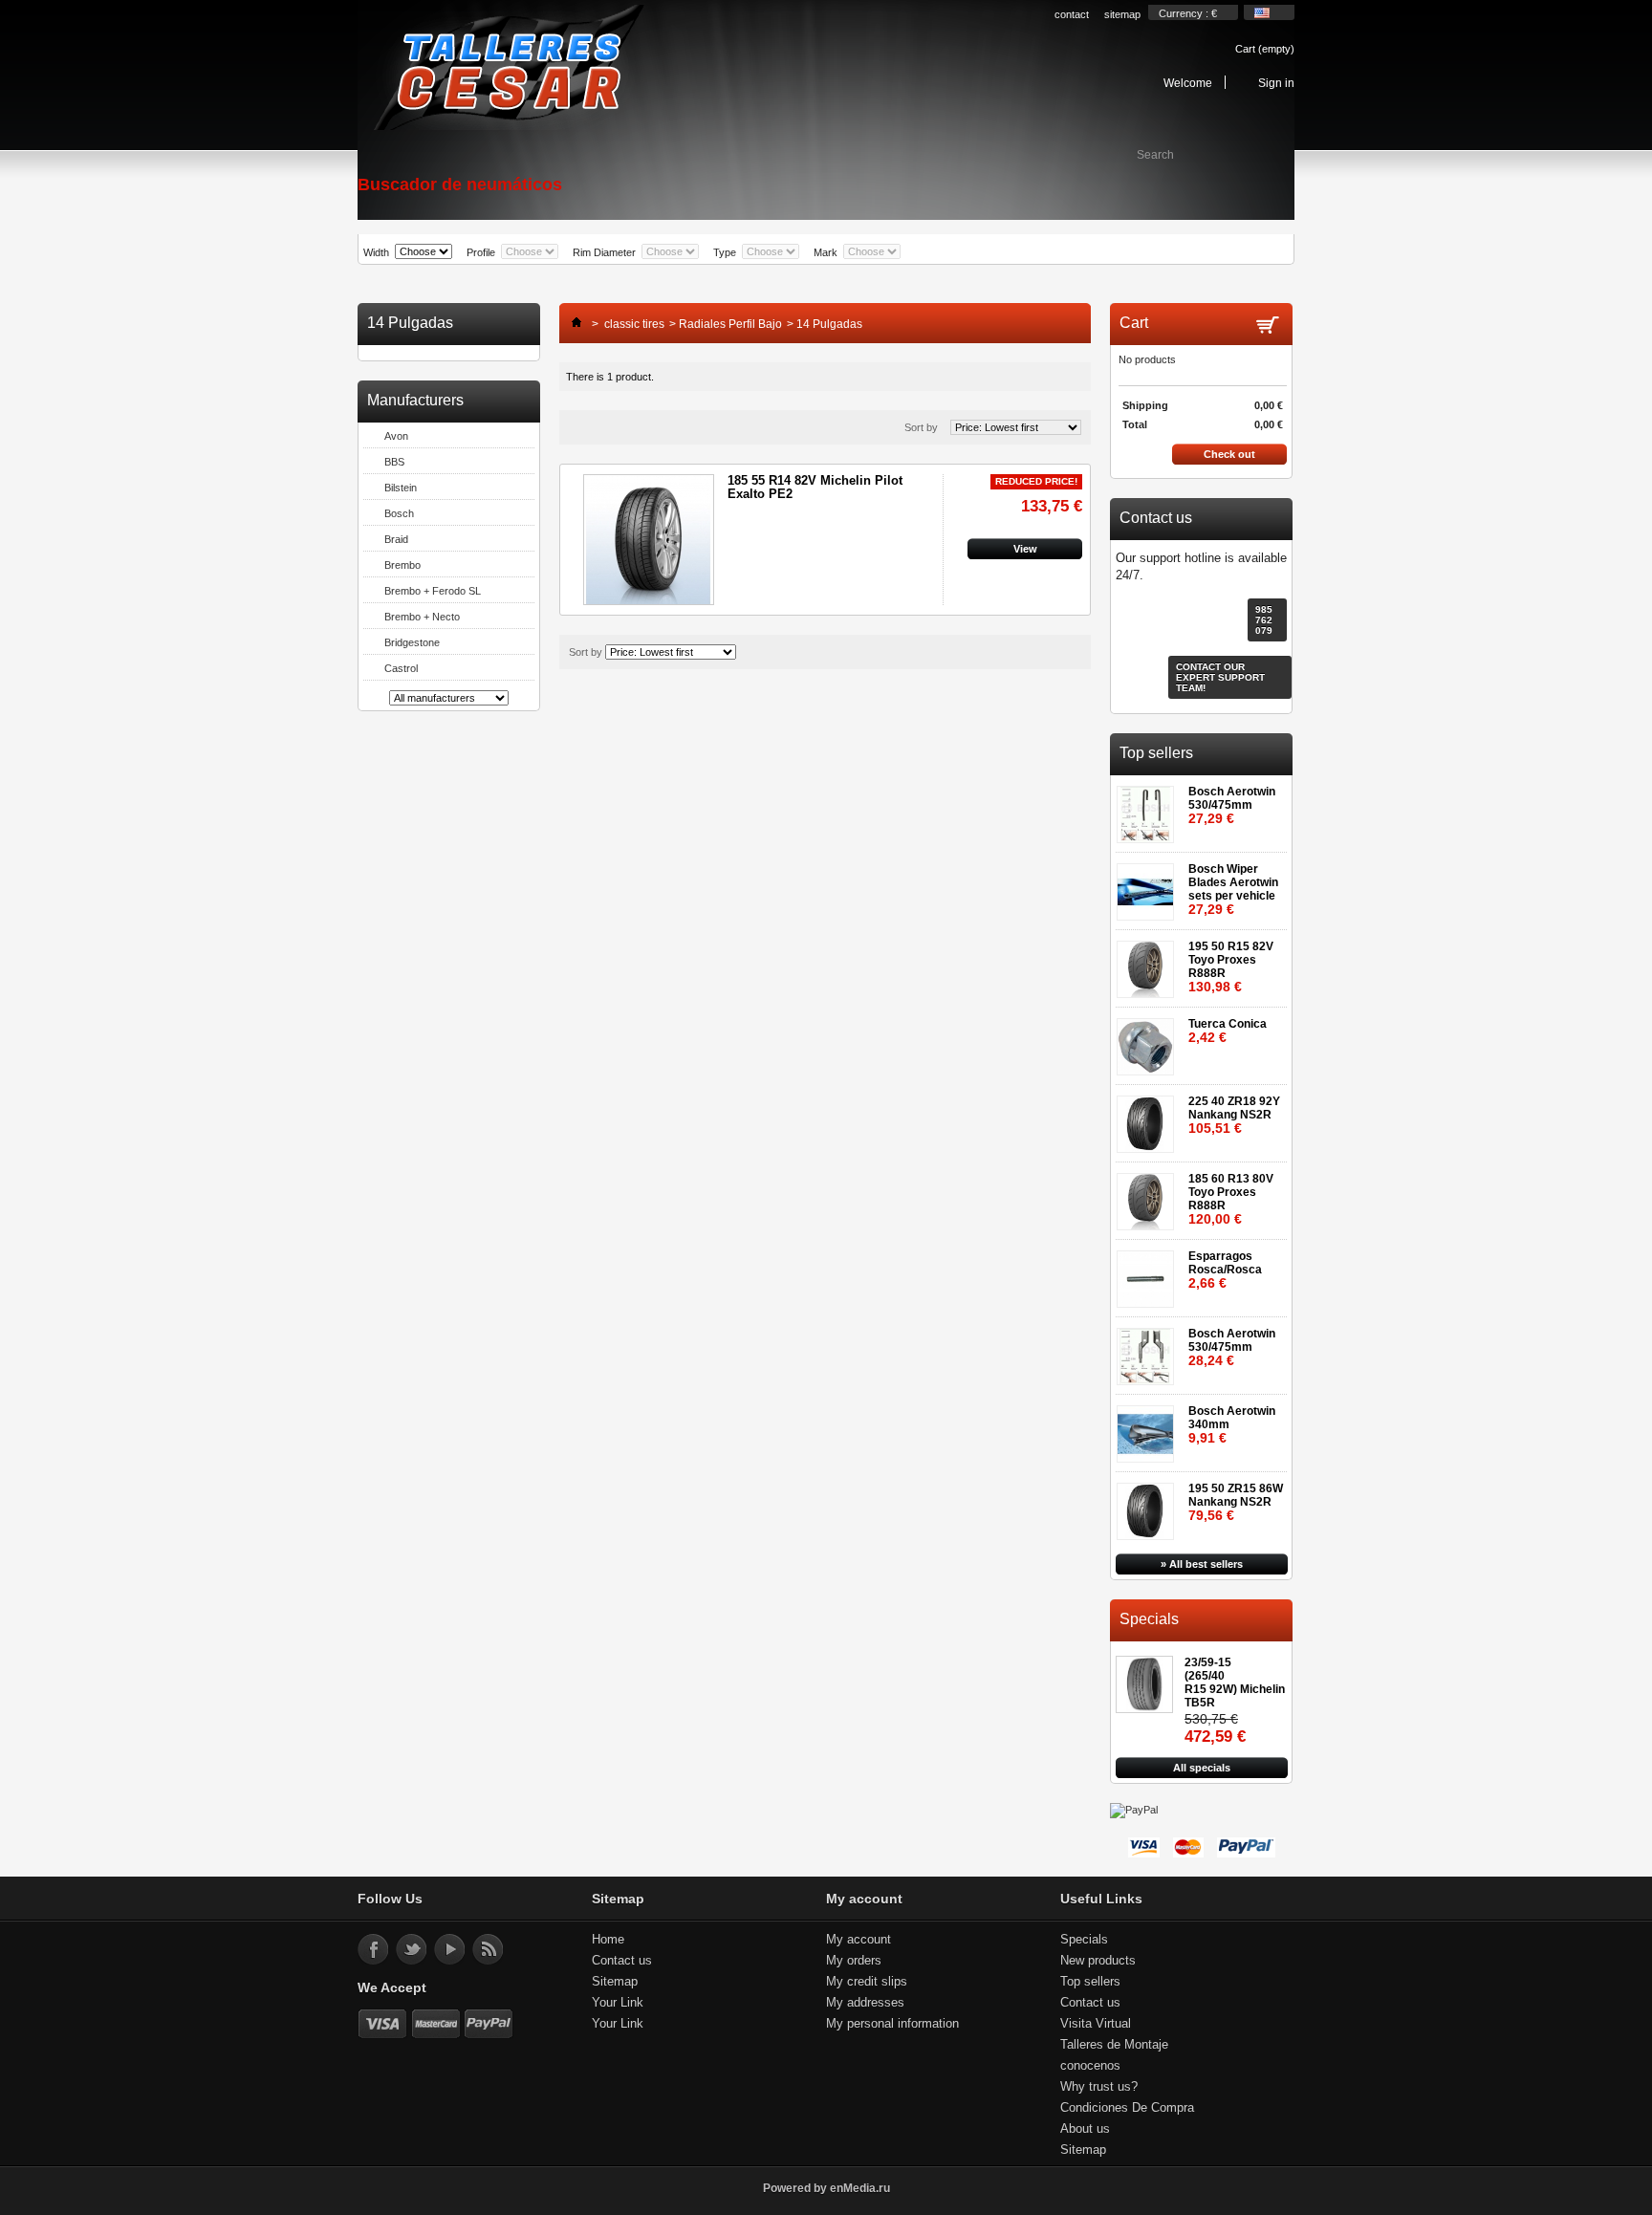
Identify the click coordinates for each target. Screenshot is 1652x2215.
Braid (396, 539)
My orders (854, 1960)
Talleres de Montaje (1114, 2044)
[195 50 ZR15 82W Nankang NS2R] (1149, 1505)
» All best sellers (1202, 1564)
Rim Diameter (604, 252)
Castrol (401, 668)
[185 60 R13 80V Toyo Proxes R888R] (1149, 1195)
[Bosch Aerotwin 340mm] (1149, 1428)
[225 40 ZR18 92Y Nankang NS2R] (1149, 1118)
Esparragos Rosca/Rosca (1225, 1270)
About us (1085, 2128)
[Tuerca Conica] (1149, 1041)
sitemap (1122, 14)
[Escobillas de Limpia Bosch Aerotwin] (1149, 886)
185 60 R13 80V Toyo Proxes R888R (1231, 1199)
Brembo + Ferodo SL (433, 591)
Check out (1229, 454)
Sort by (921, 427)
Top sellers (1156, 753)
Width (376, 252)
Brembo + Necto (422, 617)
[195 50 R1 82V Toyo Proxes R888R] (1149, 963)
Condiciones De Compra (1127, 2107)
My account (859, 1939)
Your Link (618, 2002)
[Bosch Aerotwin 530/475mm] (1149, 808)
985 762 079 (1264, 620)
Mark (826, 252)
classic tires (634, 324)
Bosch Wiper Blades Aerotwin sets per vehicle (1233, 890)
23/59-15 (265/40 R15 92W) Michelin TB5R (1235, 1683)
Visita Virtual (1096, 2023)
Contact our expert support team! (1220, 677)
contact (1072, 14)
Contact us (622, 1960)
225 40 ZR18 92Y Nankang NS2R (1234, 1115)
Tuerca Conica (1228, 1031)
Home (608, 1939)
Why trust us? (1099, 2086)
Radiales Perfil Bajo (730, 324)
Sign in (1276, 83)
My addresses (865, 2002)
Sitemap (615, 1981)
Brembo (402, 565)
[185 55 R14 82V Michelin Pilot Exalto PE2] (649, 540)
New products (1098, 1960)
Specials (1149, 1619)
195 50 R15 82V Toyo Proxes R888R (1231, 967)
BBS (394, 462)
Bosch (399, 513)
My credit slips (867, 1981)
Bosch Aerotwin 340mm (1232, 1425)
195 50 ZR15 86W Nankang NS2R (1236, 1502)
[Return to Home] (572, 324)
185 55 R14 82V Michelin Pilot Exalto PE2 (815, 487)
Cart (1265, 49)
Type (725, 252)
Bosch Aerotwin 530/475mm (1232, 805)
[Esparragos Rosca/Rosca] (1149, 1273)
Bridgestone (412, 642)
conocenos (1090, 2065)
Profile (481, 252)
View (1025, 549)
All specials (1202, 1768)
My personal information (892, 2023)
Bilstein (401, 488)
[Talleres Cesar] (508, 69)
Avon (396, 436)
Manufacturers (415, 400)
